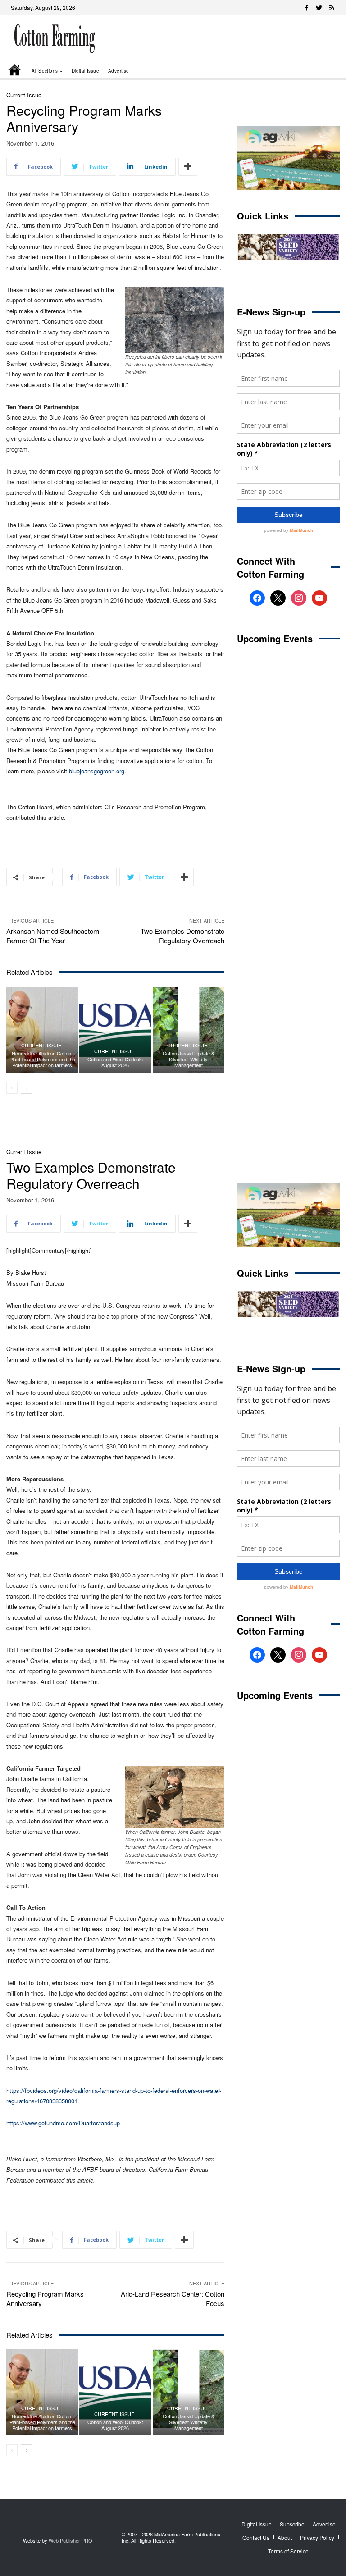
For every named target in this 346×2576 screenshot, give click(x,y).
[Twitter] (319, 8)
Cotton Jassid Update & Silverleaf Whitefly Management (189, 1059)
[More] (188, 167)
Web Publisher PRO (71, 2540)
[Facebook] (306, 8)
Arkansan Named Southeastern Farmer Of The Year (53, 936)
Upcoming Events (275, 638)
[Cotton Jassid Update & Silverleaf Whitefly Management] (189, 1030)
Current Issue (24, 95)
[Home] (15, 71)
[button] (320, 71)
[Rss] (332, 8)
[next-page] (26, 1088)
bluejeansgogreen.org (97, 771)
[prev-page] (12, 1088)
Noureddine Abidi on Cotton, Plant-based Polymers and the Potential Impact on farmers (42, 1059)
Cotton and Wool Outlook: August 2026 (115, 1062)
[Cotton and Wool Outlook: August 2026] (115, 1030)
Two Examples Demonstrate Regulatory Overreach (182, 936)
